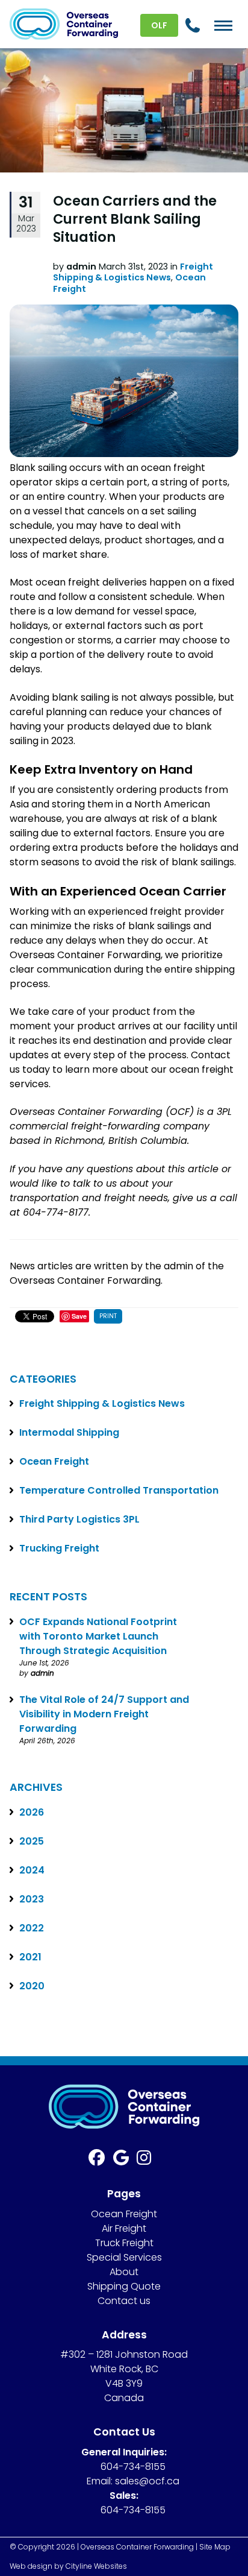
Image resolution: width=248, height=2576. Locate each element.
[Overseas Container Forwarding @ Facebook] (101, 2160)
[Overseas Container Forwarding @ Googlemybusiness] (125, 2160)
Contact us (124, 2301)
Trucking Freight (59, 1548)
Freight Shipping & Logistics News (133, 272)
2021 (30, 1957)
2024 (32, 1870)
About (124, 2272)
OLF (159, 25)
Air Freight (124, 2228)
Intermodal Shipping (69, 1432)
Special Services (124, 2257)
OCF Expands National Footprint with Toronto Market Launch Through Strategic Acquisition (98, 1636)
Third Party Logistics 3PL (79, 1519)
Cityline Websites (96, 2566)
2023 (32, 1899)
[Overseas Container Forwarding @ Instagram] (148, 2160)
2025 (32, 1841)
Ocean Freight (54, 1461)
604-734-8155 (133, 2467)
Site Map (215, 2547)
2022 (32, 1928)
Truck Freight (124, 2243)
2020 (32, 1986)
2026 (32, 1812)
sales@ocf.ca (147, 2481)
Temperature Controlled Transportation (119, 1490)
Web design (31, 2566)
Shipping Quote (124, 2286)
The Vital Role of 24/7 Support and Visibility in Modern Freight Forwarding (104, 1714)
